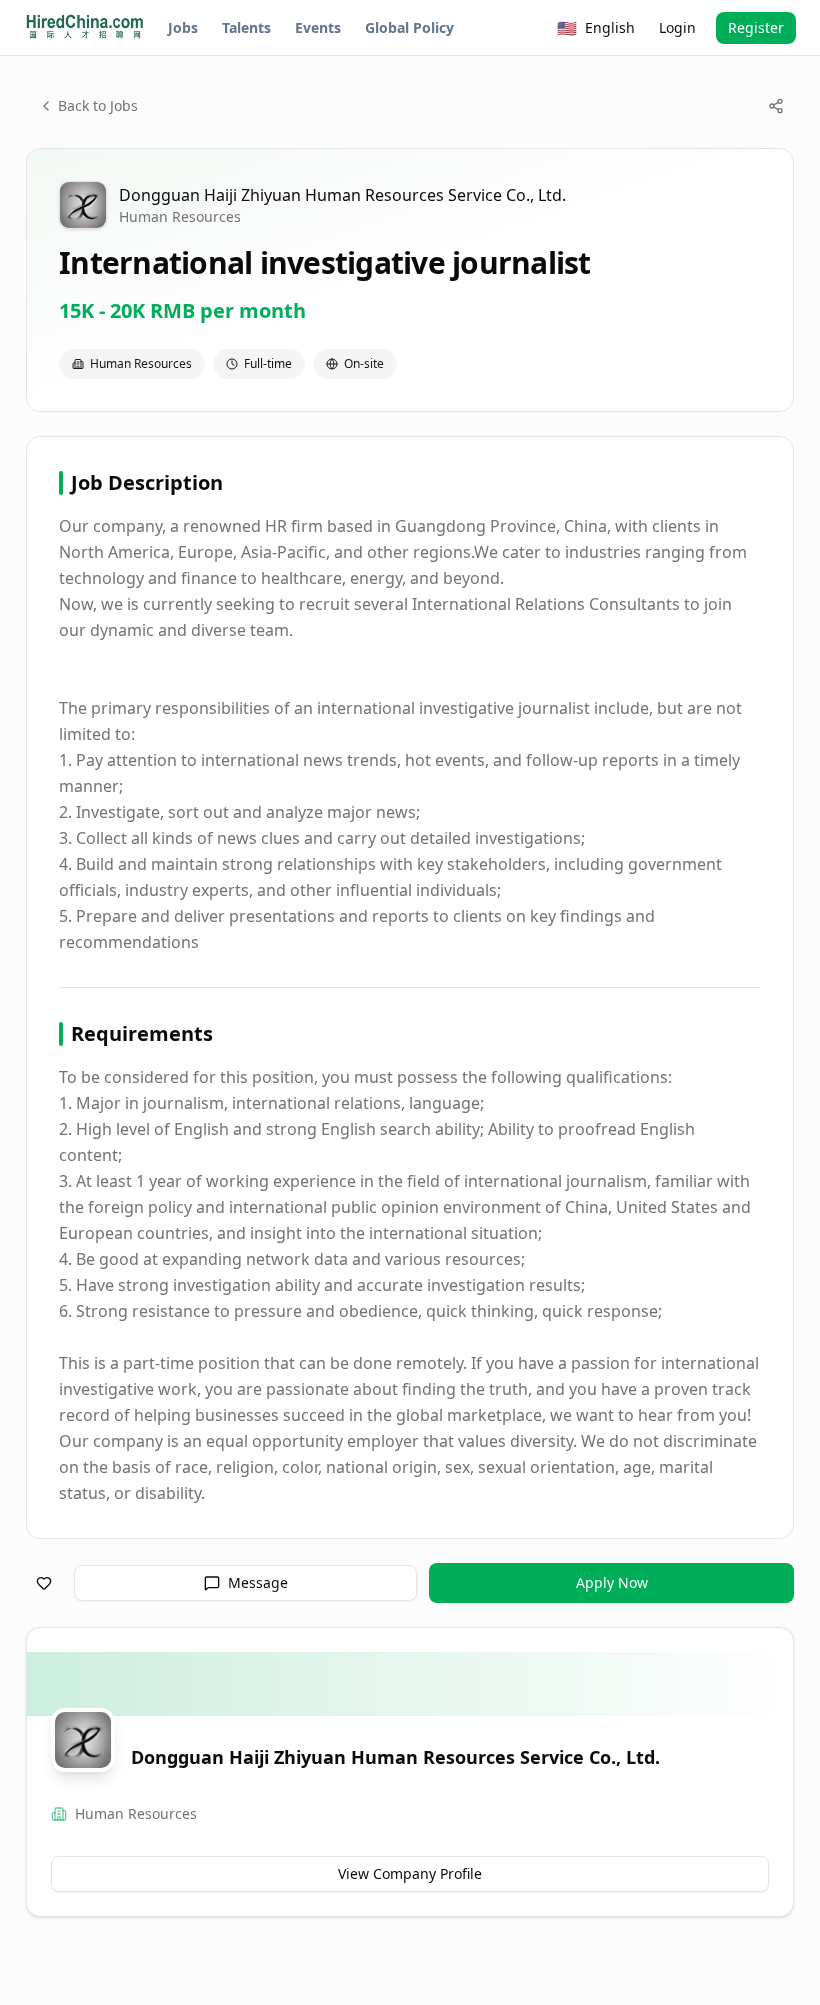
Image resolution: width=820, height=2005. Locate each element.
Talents (246, 27)
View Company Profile (410, 1873)
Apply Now (612, 1582)
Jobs (183, 27)
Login (677, 27)
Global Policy (409, 27)
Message (258, 1582)
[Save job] (44, 1583)
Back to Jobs (98, 105)
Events (318, 27)
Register (756, 27)
